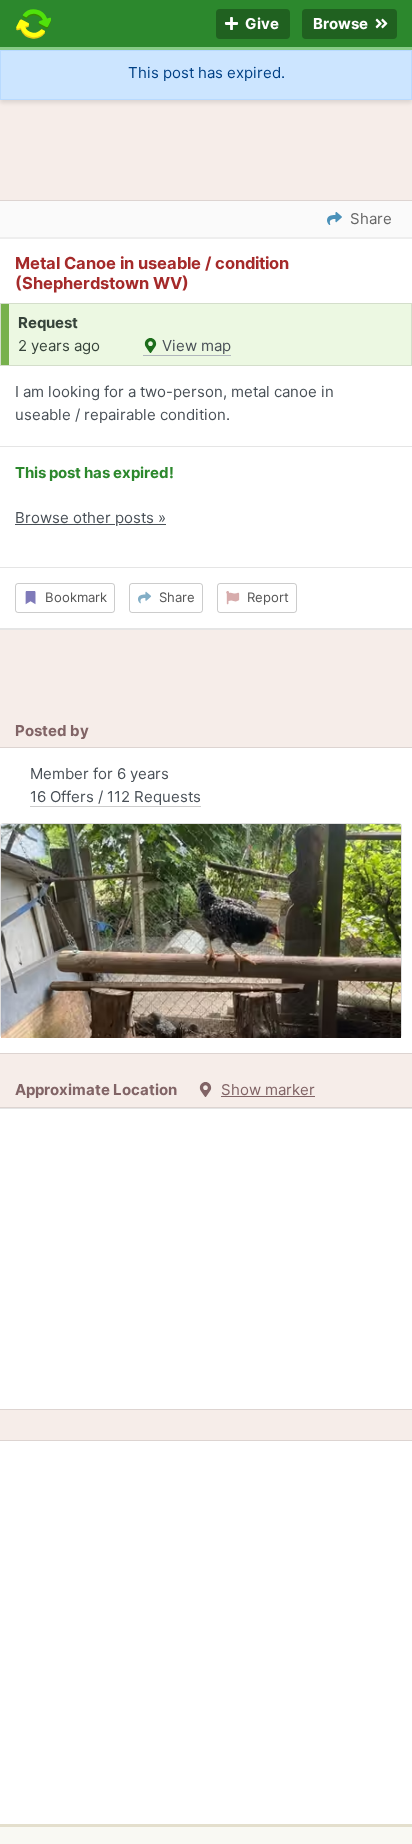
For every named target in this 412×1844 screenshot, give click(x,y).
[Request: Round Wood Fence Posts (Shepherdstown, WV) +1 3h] (201, 930)
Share (173, 597)
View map (194, 345)
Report (264, 597)
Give (260, 24)
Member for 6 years (115, 785)
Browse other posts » (90, 517)
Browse (342, 24)
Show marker (268, 1089)
